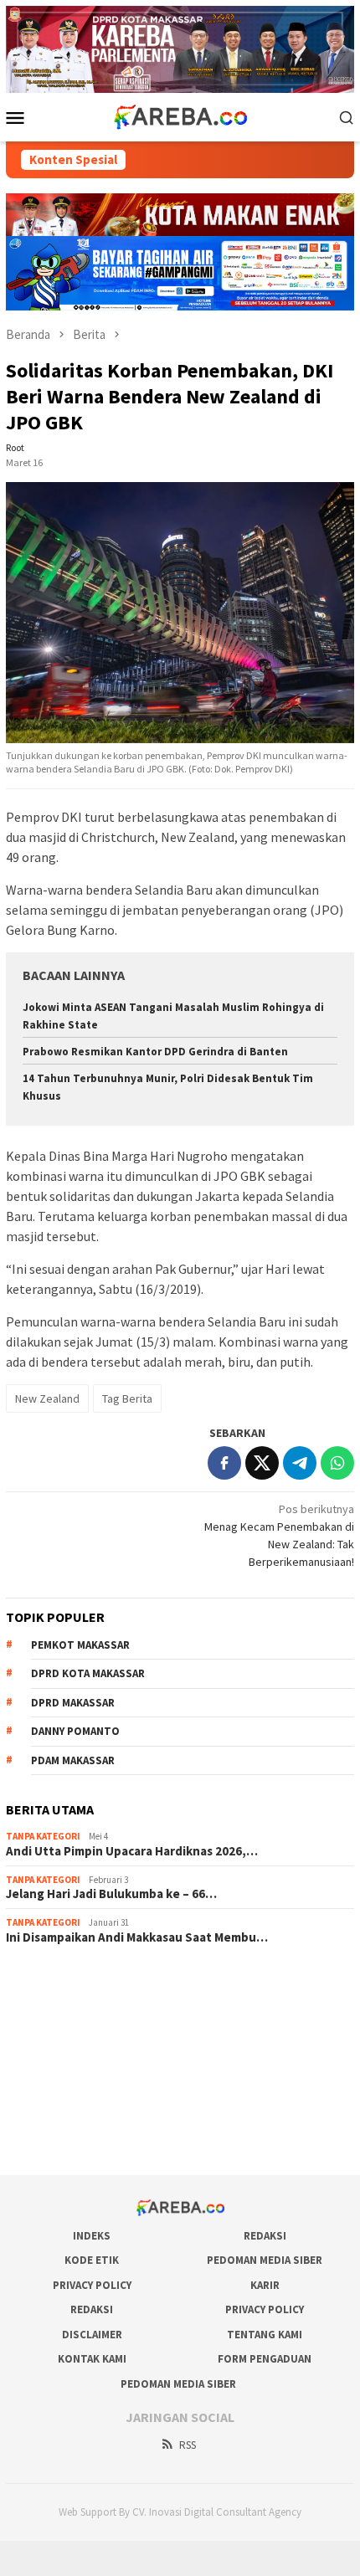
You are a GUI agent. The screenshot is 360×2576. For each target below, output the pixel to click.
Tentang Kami (265, 2335)
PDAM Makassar (73, 1760)
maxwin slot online (51, 2004)
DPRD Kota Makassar (88, 1673)
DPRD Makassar (73, 1703)
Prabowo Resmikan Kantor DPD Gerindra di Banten (155, 1052)
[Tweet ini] (262, 1463)
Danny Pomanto (75, 1731)
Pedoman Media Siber (265, 2260)
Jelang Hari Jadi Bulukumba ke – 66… (111, 1894)
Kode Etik (92, 2260)
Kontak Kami (92, 2359)
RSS (188, 2445)
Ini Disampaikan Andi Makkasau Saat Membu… (137, 1937)
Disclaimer (92, 2335)
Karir (265, 2285)
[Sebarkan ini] (224, 1463)
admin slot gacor (48, 2049)
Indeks (92, 2236)
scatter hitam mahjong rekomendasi (96, 1981)
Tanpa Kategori (43, 1836)
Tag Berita (127, 1398)
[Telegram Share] (300, 1463)
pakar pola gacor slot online (75, 2117)
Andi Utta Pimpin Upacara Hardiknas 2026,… (132, 1851)
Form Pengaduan (265, 2359)
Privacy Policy (92, 2285)
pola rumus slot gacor (60, 2026)
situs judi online (44, 2071)
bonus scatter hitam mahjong (79, 2094)
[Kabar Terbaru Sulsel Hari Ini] (180, 115)
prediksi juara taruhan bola (72, 2139)
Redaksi (265, 2236)
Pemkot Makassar (80, 1645)
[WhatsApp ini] (337, 1463)
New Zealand (47, 1398)
